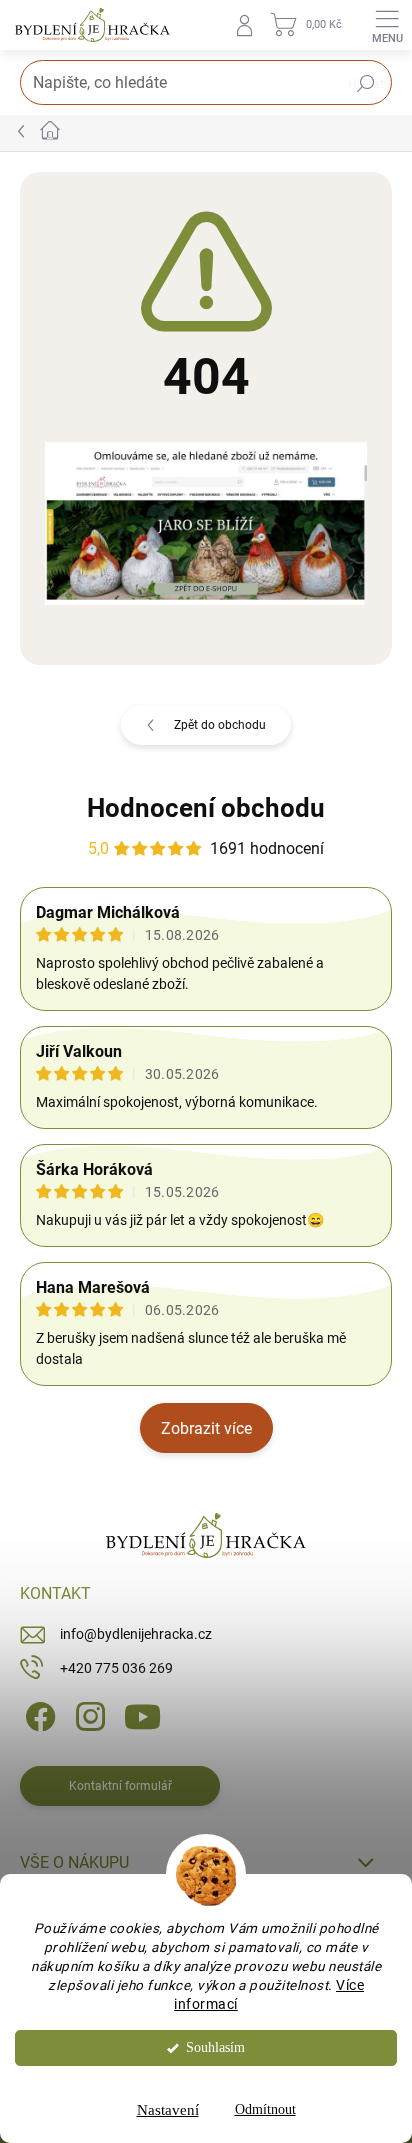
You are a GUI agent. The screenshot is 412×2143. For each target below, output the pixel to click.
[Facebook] (37, 1715)
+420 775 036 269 (116, 1668)
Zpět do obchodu (220, 725)
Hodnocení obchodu (206, 808)
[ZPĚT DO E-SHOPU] (206, 522)
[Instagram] (87, 1715)
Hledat (366, 84)
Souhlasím (215, 2047)
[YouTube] (142, 1715)
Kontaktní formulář (120, 1786)
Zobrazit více (206, 1428)
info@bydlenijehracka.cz (136, 1634)
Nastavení (168, 2110)
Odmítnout (265, 2109)
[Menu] (387, 25)
